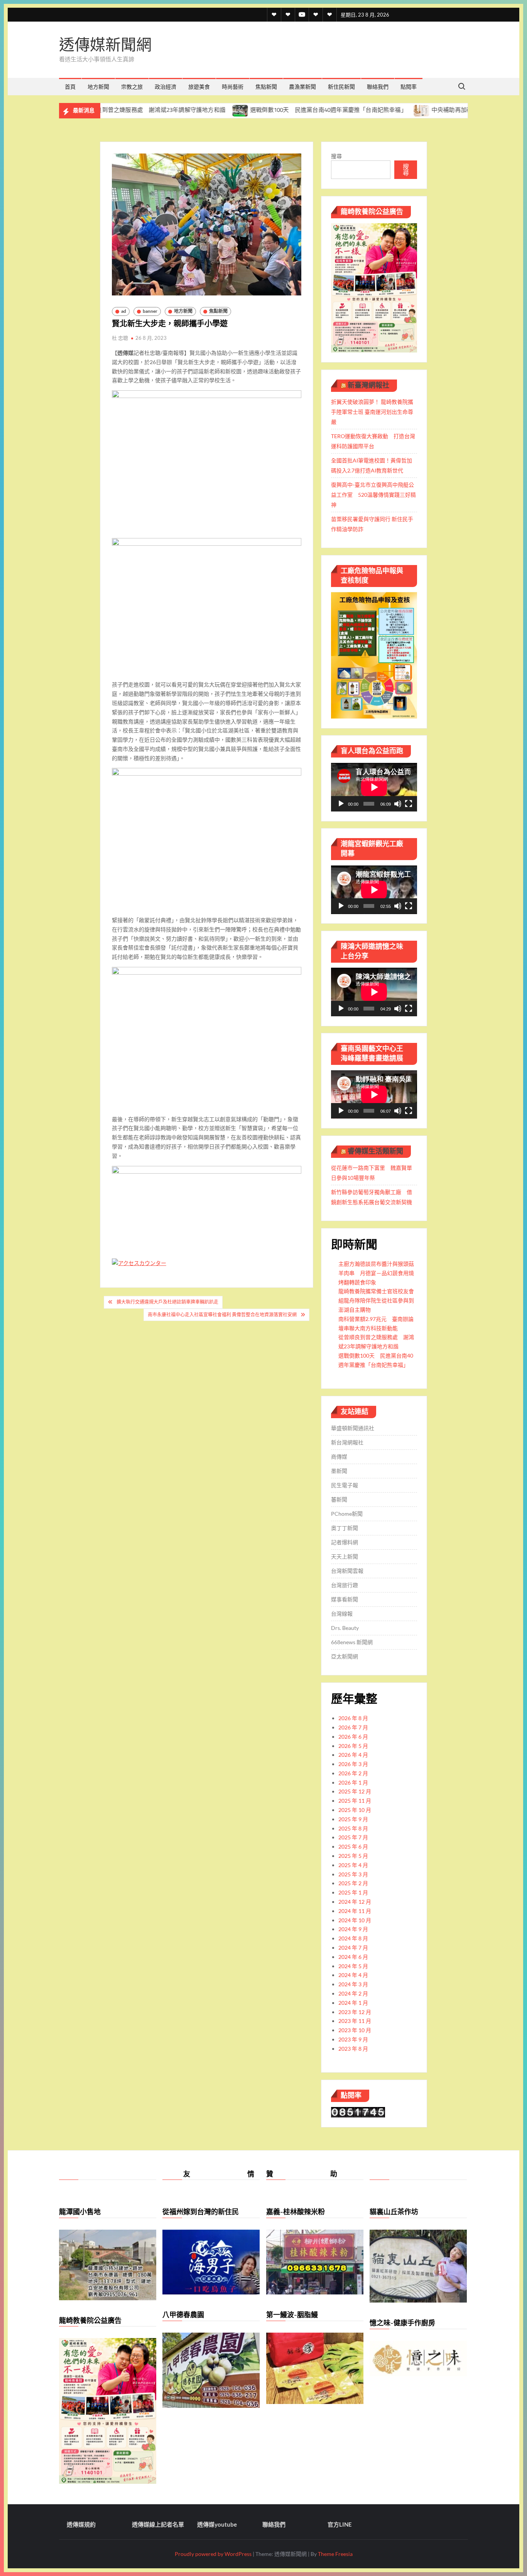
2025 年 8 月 (353, 1828)
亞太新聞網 (345, 1656)
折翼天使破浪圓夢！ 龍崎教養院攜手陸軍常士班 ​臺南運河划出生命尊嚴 (372, 412)
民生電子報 (345, 1485)
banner (150, 311)
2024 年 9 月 (353, 1929)
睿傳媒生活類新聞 (375, 1151)
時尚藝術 (233, 87)
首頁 (70, 87)
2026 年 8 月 (353, 1718)
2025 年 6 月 (353, 1846)
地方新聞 (98, 87)
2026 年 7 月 (353, 1727)
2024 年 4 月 (353, 1975)
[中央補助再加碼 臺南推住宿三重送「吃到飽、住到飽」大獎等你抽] (354, 110)
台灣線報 (342, 1614)
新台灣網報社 (347, 1442)
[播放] (341, 804)
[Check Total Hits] (358, 2111)
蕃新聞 (339, 1499)
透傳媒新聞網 (105, 45)
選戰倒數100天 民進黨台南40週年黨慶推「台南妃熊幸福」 (260, 110)
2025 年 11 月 (355, 1801)
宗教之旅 (132, 87)
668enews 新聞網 (352, 1642)
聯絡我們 (378, 87)
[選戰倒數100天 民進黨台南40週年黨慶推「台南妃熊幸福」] (172, 110)
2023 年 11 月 (355, 2021)
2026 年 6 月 (353, 1737)
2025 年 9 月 (353, 1819)
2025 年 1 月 (353, 1892)
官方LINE (340, 2524)
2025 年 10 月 (355, 1810)
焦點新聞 (266, 87)
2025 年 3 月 (353, 1874)
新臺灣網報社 (368, 385)
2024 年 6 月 (353, 1957)
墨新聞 (339, 1471)
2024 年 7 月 (353, 1948)
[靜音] (398, 804)
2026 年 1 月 (353, 1782)
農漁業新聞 (302, 87)
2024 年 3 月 (353, 1984)
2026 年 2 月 (353, 1773)
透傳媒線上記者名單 (158, 2524)
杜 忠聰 (120, 338)
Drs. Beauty (345, 1628)
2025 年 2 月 (353, 1883)
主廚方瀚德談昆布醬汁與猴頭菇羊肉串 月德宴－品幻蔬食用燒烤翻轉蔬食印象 (376, 1273)
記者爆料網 (345, 1542)
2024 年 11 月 (355, 1911)
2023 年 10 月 (355, 2030)
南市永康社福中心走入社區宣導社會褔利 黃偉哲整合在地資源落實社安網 (222, 1315)
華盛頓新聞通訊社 (353, 1428)
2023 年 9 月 (353, 2039)
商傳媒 (339, 1457)
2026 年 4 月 (353, 1755)
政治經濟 (166, 87)
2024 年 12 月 (355, 1902)
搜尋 (336, 156)
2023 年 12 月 (355, 2012)
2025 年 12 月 (355, 1791)
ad (124, 311)
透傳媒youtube (217, 2524)
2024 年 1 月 (353, 2003)
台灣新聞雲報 (347, 1571)
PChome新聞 (347, 1514)
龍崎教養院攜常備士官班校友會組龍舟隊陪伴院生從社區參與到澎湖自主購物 (376, 1300)
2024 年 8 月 (353, 1938)
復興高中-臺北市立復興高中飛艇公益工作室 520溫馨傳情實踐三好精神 (373, 495)
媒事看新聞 (345, 1599)
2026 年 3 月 (353, 1764)
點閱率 (409, 87)
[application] (374, 787)
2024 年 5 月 (353, 1966)
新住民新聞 (341, 87)
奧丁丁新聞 (345, 1528)
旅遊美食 (199, 87)
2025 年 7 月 (353, 1837)
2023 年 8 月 (353, 2049)
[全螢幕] (409, 804)
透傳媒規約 (81, 2524)
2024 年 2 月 (353, 1993)
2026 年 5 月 (353, 1746)
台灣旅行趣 (345, 1585)
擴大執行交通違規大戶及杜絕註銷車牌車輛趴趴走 (167, 1302)
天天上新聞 (345, 1556)
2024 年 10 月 (355, 1920)
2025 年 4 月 (353, 1865)
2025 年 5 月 (353, 1856)
